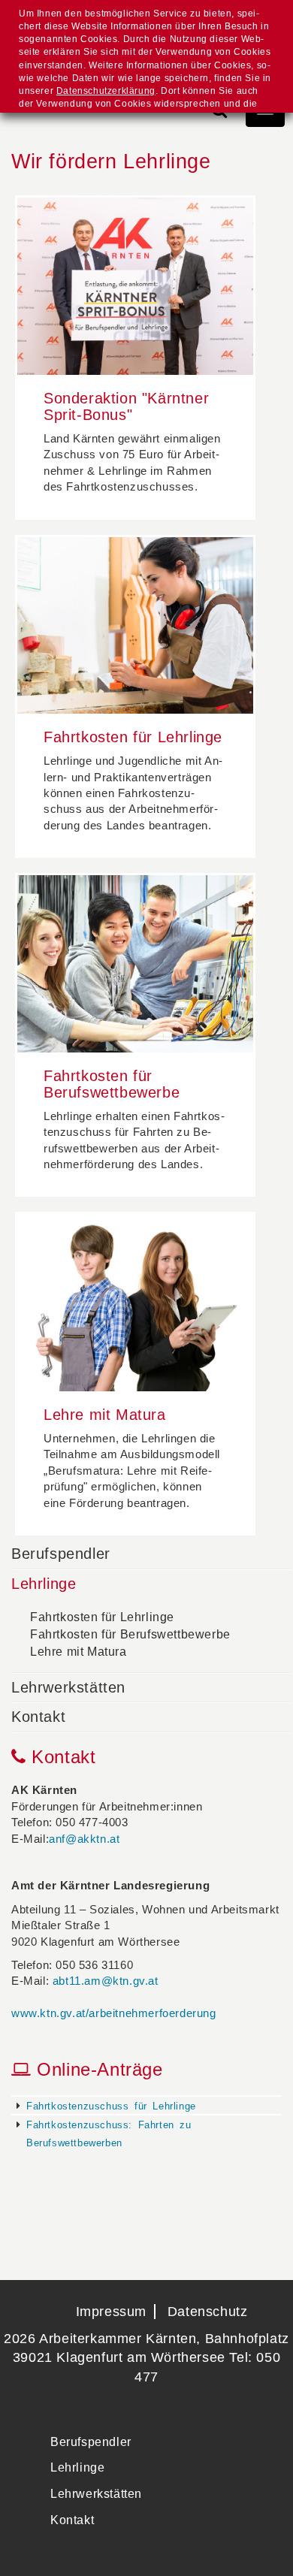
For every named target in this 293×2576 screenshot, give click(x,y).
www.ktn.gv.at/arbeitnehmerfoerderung (114, 2013)
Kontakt (38, 1717)
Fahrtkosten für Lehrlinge (102, 1617)
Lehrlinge (44, 1584)
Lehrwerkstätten (68, 1687)
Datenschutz (208, 2312)
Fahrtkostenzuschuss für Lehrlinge (111, 2105)
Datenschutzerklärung (106, 91)
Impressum (111, 2312)
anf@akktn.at (84, 1839)
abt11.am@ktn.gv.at (106, 1981)
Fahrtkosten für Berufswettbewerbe (130, 1634)
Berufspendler (61, 1554)
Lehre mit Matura (79, 1652)
